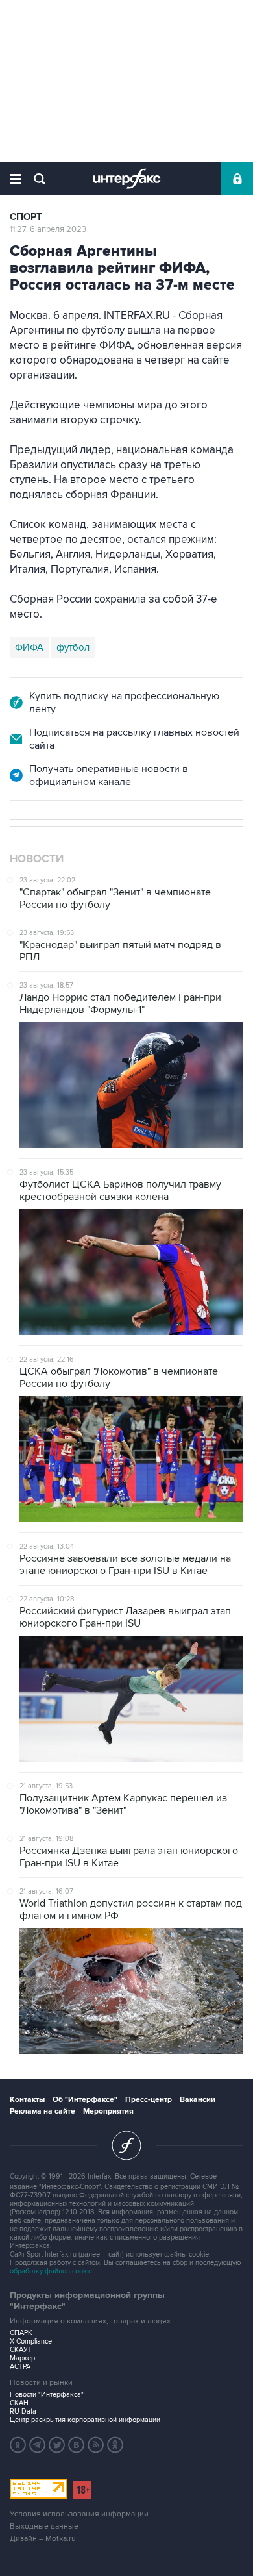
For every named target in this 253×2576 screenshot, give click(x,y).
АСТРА (20, 2367)
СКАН (19, 2403)
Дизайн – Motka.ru (43, 2539)
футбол (73, 647)
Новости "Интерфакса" (47, 2395)
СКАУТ (21, 2350)
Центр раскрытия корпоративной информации (85, 2420)
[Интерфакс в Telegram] (38, 2445)
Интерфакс (127, 179)
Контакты (27, 2100)
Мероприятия (108, 2111)
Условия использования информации (79, 2514)
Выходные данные (44, 2526)
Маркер (22, 2358)
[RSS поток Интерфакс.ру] (96, 2445)
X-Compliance (31, 2341)
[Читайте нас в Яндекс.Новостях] (18, 2445)
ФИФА (29, 647)
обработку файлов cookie (51, 2271)
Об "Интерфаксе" (85, 2100)
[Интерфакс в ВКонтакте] (77, 2445)
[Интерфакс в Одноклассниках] (115, 2445)
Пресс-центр (149, 2100)
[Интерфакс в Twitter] (57, 2445)
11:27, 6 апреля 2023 (48, 229)
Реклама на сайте (42, 2111)
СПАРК (21, 2333)
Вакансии (198, 2100)
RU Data (23, 2411)
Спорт (26, 217)
